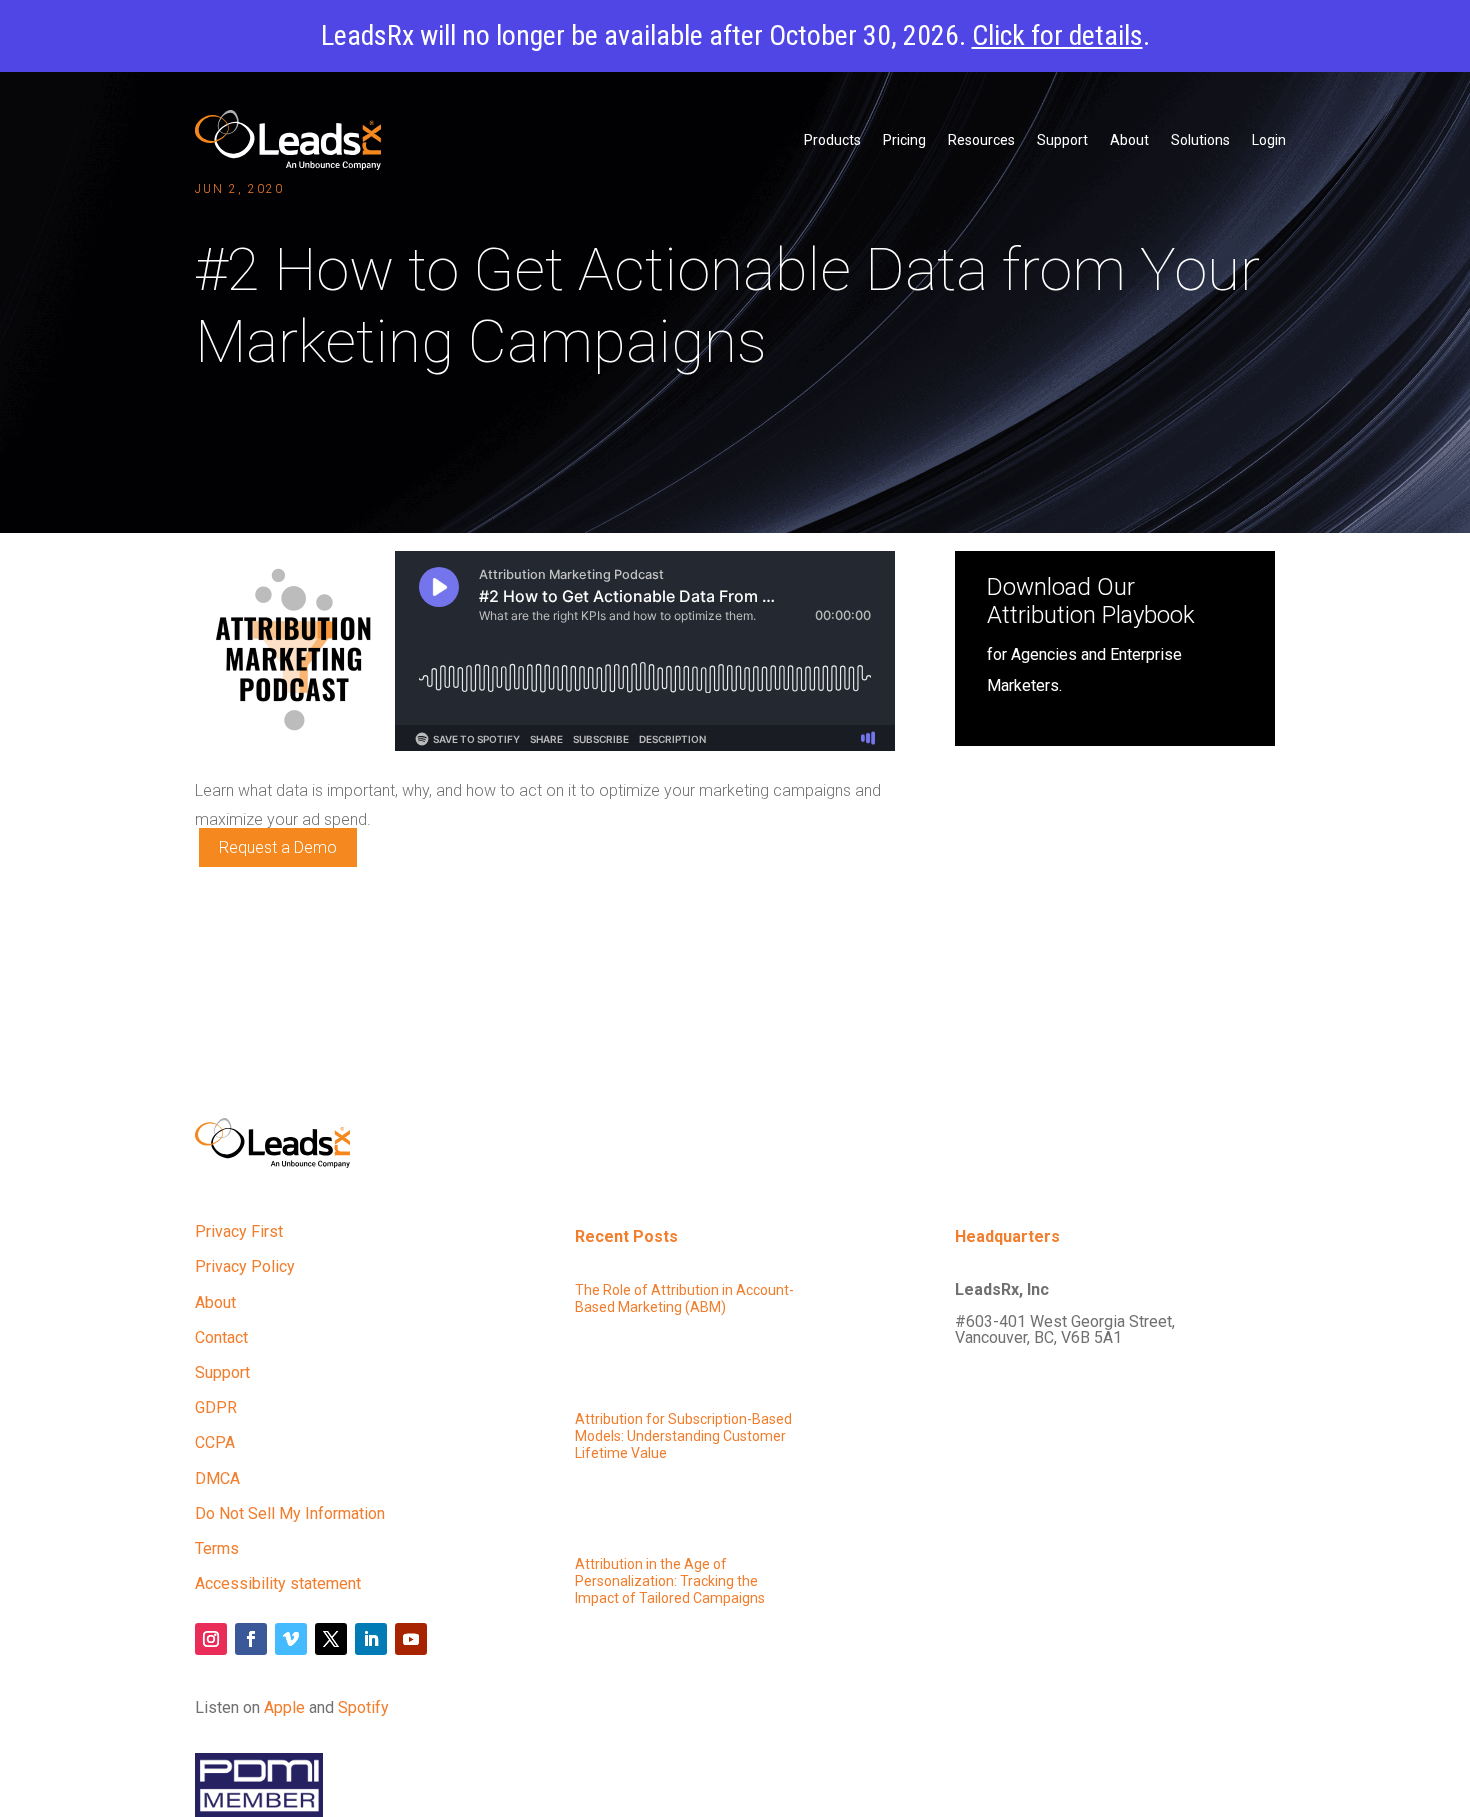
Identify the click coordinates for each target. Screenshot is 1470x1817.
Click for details (1057, 35)
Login (1269, 140)
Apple (284, 1707)
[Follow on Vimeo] (291, 1639)
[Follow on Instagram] (211, 1639)
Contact (221, 1337)
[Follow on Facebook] (251, 1639)
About (1129, 140)
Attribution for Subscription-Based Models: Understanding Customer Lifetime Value (683, 1436)
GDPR (216, 1407)
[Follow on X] (331, 1639)
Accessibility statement (278, 1583)
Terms (217, 1548)
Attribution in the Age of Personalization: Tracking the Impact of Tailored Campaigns (670, 1581)
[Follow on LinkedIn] (371, 1639)
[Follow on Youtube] (411, 1639)
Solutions (1200, 140)
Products (832, 140)
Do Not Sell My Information (290, 1513)
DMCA (217, 1478)
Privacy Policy (245, 1266)
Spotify (363, 1707)
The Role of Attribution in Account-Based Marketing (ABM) (684, 1298)
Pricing (904, 140)
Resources (981, 140)
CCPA (215, 1442)
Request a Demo (278, 847)
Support (1062, 140)
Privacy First (239, 1231)
